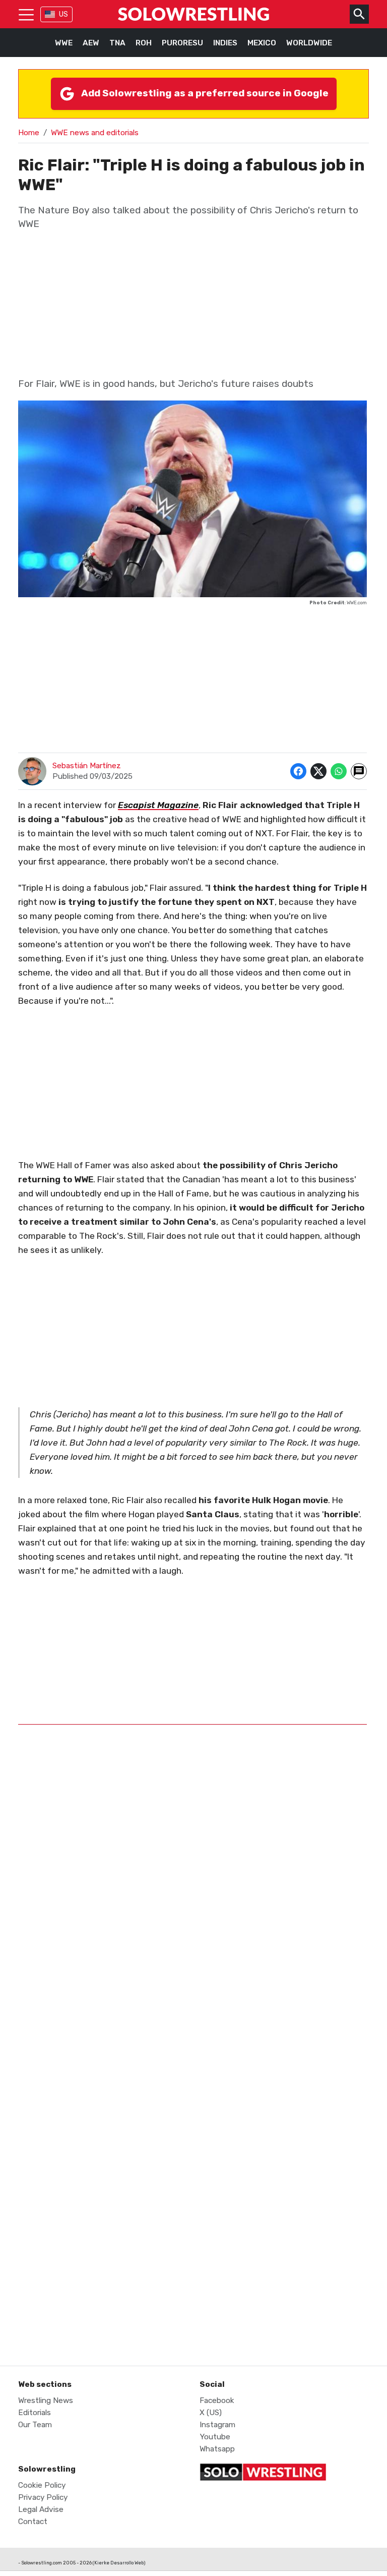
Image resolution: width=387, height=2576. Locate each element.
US (63, 14)
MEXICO (262, 43)
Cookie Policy (42, 2485)
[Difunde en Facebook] (298, 771)
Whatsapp (217, 2449)
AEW (91, 43)
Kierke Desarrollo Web (119, 2563)
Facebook (217, 2400)
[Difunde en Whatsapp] (339, 771)
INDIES (225, 43)
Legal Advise (41, 2509)
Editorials (35, 2413)
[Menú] (26, 14)
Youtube (215, 2437)
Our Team (35, 2425)
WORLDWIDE (309, 43)
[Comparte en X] (318, 771)
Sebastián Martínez (87, 766)
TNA (117, 43)
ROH (144, 43)
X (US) (211, 2413)
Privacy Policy (43, 2497)
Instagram (217, 2425)
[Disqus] (192, 1938)
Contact (33, 2522)
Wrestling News (46, 2400)
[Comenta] (359, 771)
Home (29, 133)
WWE (64, 43)
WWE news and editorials (95, 133)
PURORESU (182, 43)
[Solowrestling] (193, 14)
